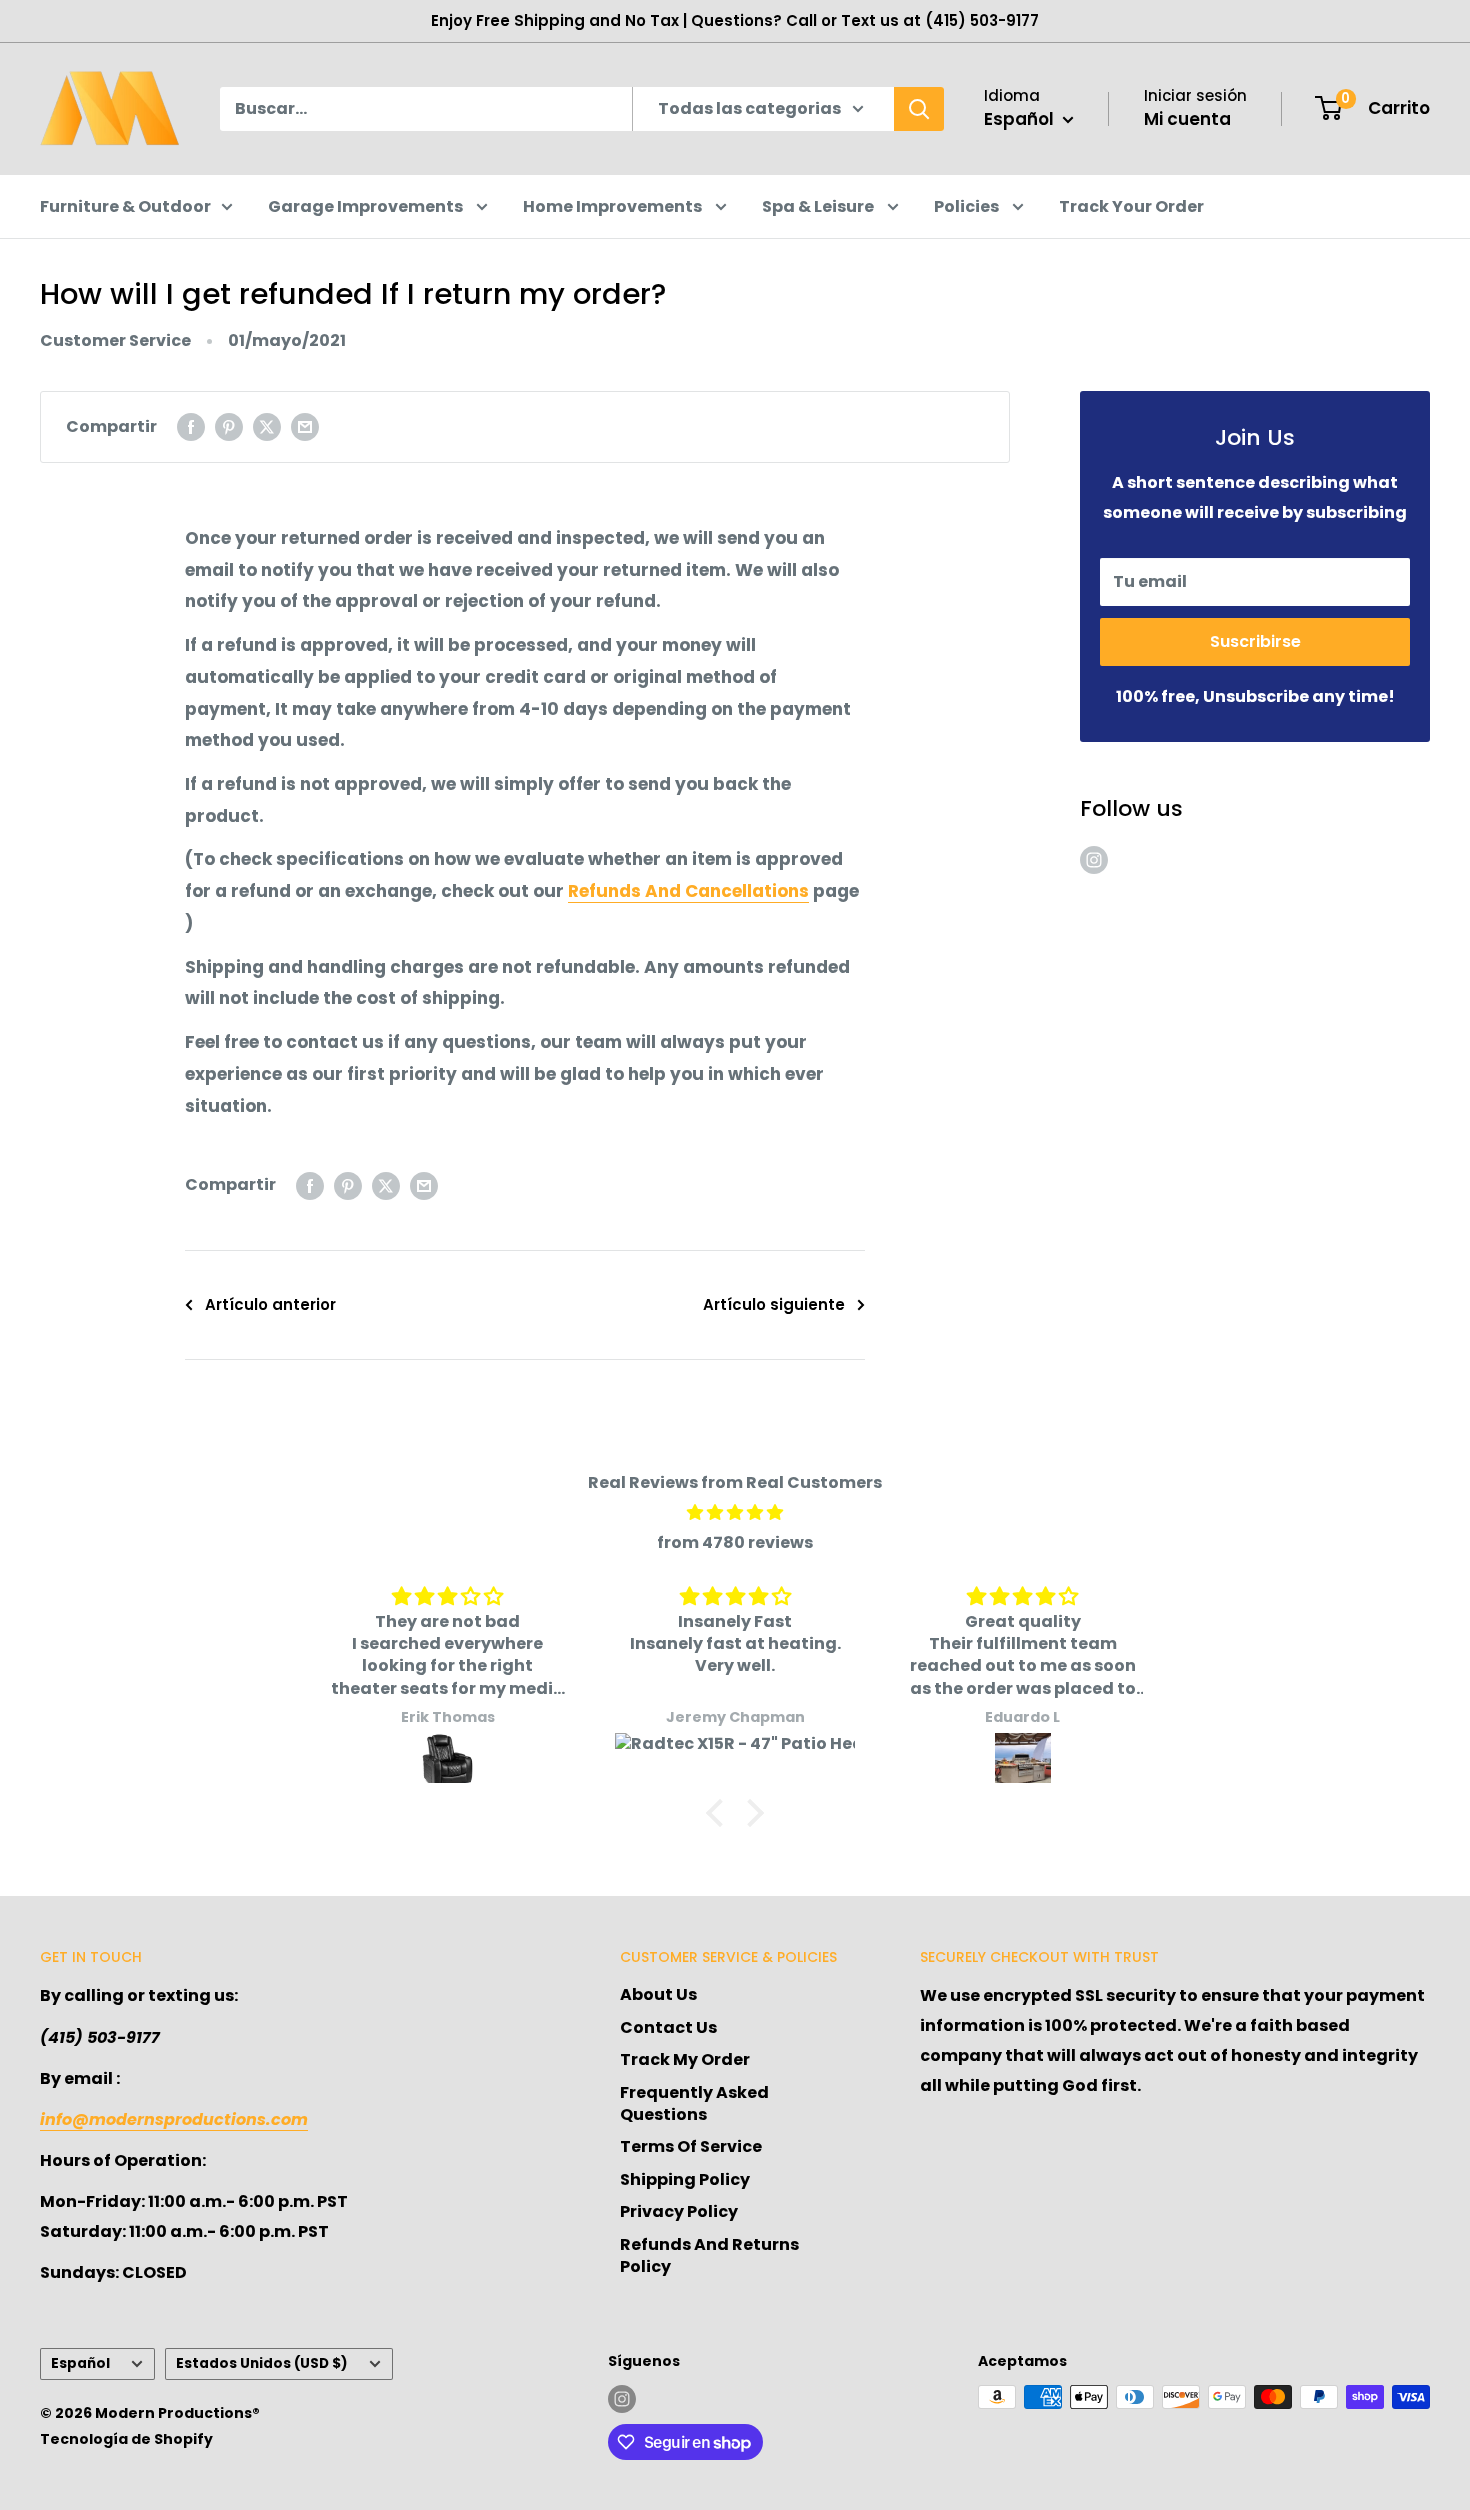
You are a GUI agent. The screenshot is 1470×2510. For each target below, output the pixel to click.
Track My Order (685, 2059)
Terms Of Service (691, 2146)
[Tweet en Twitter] (267, 427)
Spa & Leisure (819, 206)
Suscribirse (1255, 641)
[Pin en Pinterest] (229, 427)
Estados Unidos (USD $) (262, 2363)
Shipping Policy (685, 2179)
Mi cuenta (1187, 119)
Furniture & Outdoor (125, 206)
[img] (735, 1513)
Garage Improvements (367, 206)
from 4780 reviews (735, 1542)
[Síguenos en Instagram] (1094, 860)
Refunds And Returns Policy (709, 2255)
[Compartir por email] (305, 427)
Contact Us (668, 2027)
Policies (968, 206)
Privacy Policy (679, 2211)
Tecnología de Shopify (126, 2439)
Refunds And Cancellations (688, 891)
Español (80, 2363)
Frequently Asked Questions (694, 2103)
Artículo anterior (270, 1304)
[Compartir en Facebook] (191, 427)
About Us (658, 1994)
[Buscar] (919, 109)
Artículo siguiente (774, 1304)
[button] (720, 1813)
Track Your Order (1131, 206)
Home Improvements (614, 206)
